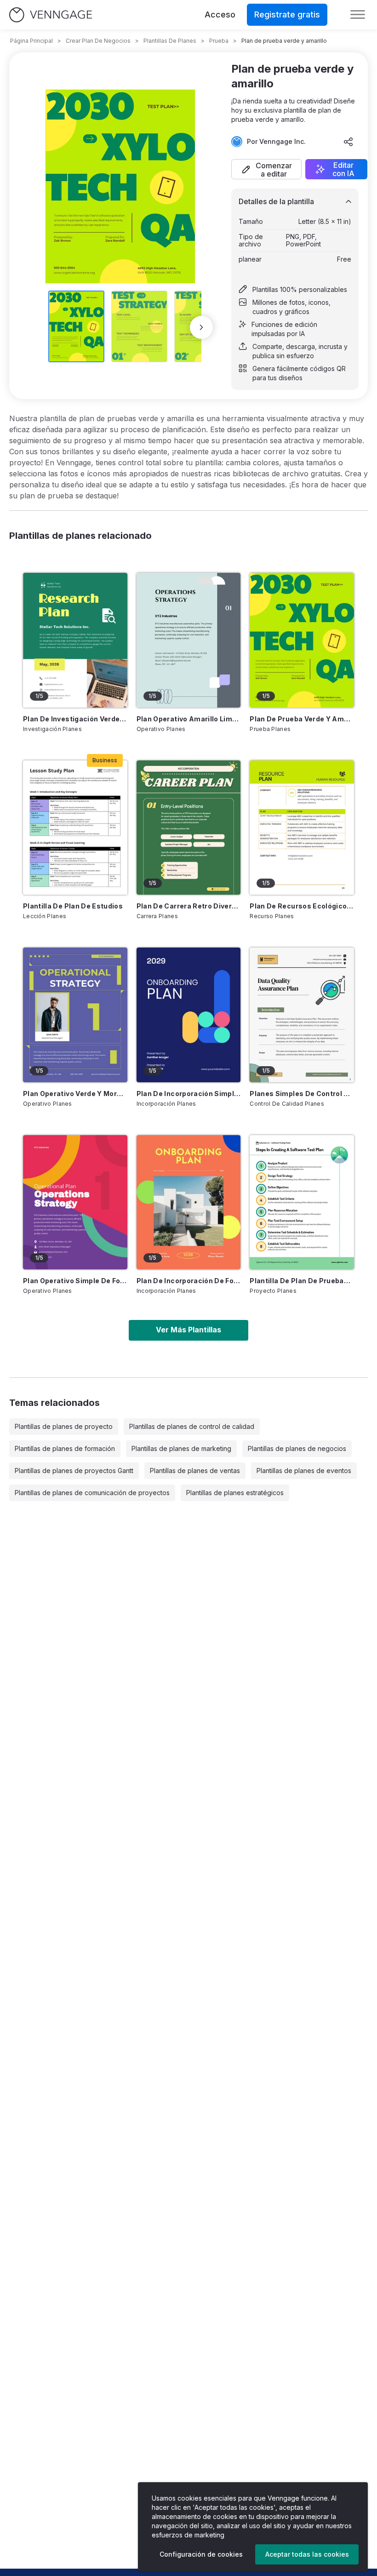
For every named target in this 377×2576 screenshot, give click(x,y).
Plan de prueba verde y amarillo (302, 719)
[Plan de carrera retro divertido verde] (189, 828)
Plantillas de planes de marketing (181, 1448)
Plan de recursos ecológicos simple (302, 906)
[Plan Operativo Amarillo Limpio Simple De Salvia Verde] (189, 640)
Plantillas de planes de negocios (297, 1448)
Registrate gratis (287, 14)
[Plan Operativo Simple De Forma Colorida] (75, 1202)
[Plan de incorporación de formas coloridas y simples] (189, 1202)
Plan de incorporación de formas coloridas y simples (189, 1281)
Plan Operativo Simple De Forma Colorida (75, 1281)
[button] (266, 169)
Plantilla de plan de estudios (73, 906)
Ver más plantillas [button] (188, 1330)
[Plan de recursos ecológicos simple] (302, 828)
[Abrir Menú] (358, 15)
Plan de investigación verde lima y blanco (75, 719)
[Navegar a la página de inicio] (51, 15)
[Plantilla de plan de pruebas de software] (302, 1202)
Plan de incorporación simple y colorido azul (189, 1094)
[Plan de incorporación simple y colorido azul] (189, 1015)
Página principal (31, 41)
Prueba (219, 41)
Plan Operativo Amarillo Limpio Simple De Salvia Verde (189, 719)
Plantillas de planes (170, 41)
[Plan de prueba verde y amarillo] (302, 640)
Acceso (220, 14)
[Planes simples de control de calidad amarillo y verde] (302, 1015)
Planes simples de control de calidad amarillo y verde (302, 1094)
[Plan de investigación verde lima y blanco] (75, 640)
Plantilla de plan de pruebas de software (302, 1281)
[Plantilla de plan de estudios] (75, 828)
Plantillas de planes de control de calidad (192, 1426)
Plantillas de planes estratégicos (235, 1493)
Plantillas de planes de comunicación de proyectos (92, 1493)
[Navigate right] (201, 327)
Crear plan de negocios (98, 41)
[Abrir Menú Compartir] (348, 142)
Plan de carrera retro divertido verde (189, 906)
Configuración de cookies (201, 2554)
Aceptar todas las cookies (307, 2554)
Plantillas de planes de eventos (304, 1471)
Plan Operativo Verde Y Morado (75, 1094)
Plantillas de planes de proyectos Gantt (74, 1471)
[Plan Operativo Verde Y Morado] (75, 1015)
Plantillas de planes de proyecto (64, 1426)
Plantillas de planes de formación (65, 1448)
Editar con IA (343, 169)
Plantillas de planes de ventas (195, 1471)
